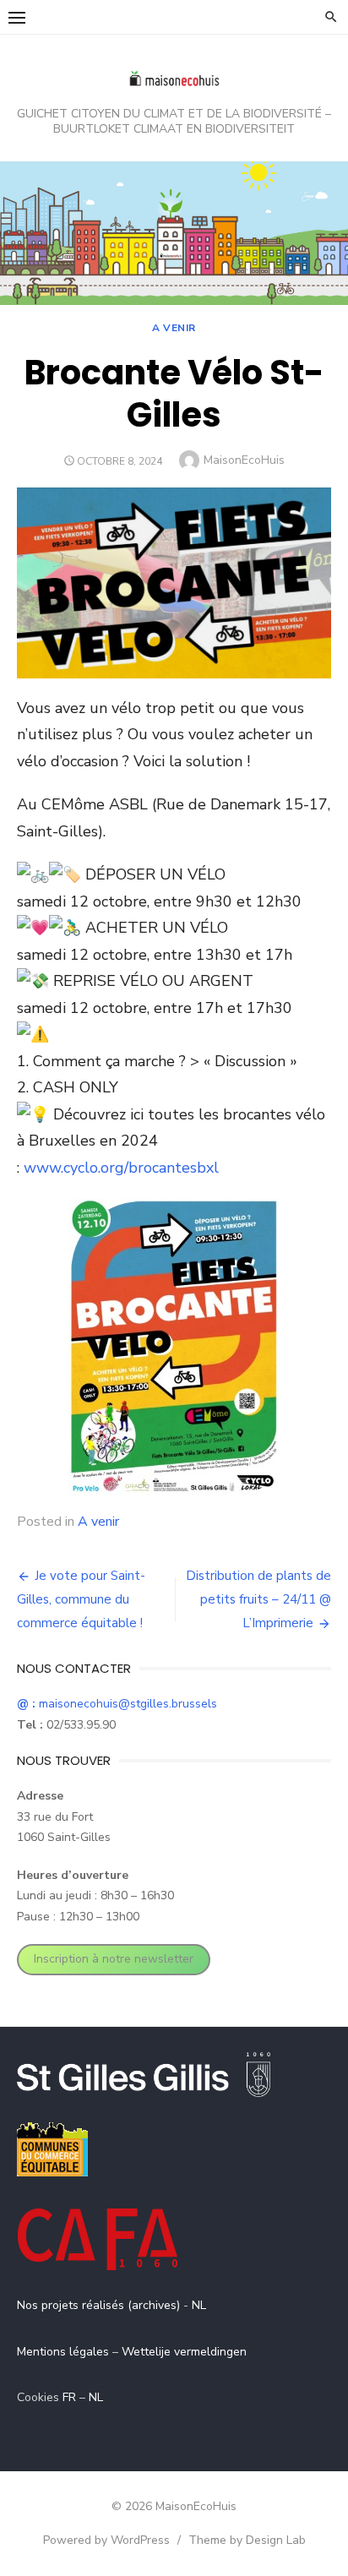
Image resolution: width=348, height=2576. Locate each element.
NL (199, 2305)
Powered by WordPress (106, 2540)
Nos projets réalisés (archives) (98, 2305)
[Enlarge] (258, 1220)
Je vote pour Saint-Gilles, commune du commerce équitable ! (81, 1599)
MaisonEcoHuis (244, 460)
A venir (174, 328)
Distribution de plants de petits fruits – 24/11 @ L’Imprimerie (258, 1599)
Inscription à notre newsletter (114, 1959)
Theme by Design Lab (247, 2540)
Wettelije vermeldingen (184, 2352)
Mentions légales (63, 2352)
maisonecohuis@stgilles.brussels (117, 1704)
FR (69, 2397)
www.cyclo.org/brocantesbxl (121, 1168)
